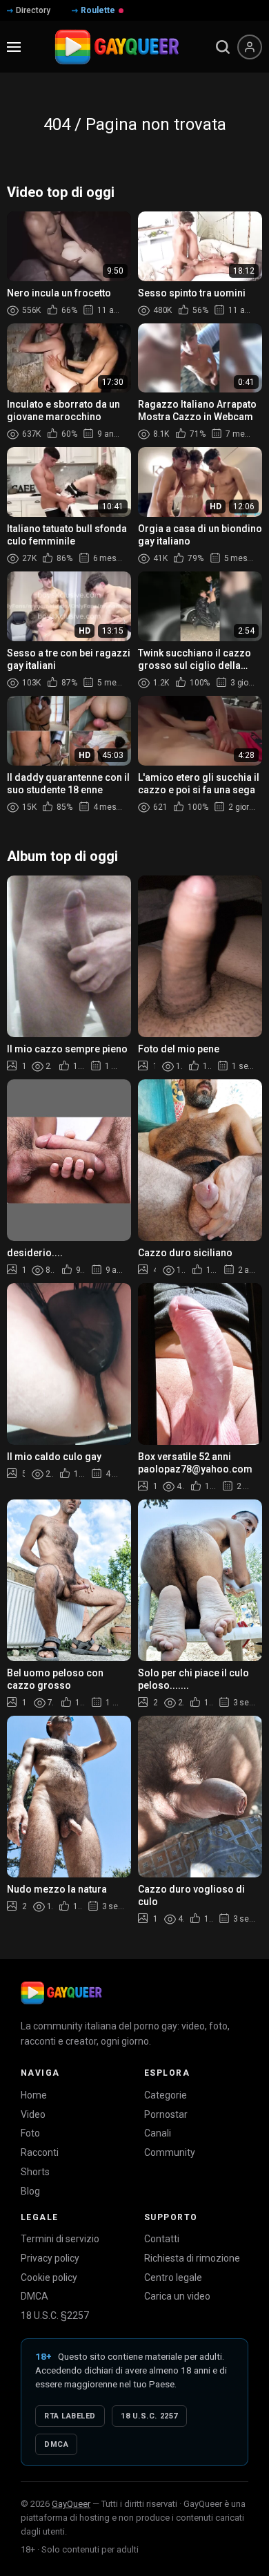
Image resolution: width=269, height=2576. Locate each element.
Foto (30, 2133)
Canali (158, 2133)
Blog (30, 2191)
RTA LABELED (70, 2416)
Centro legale (173, 2277)
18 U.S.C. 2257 (149, 2416)
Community (170, 2152)
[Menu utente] (250, 47)
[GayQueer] (61, 1993)
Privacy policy (50, 2258)
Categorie (166, 2095)
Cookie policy (49, 2277)
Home (34, 2095)
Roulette (98, 10)
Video (33, 2114)
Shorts (35, 2172)
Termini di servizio (60, 2239)
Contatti (162, 2239)
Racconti (40, 2152)
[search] (223, 47)
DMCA (34, 2296)
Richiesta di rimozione (192, 2258)
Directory (33, 10)
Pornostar (166, 2114)
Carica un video (177, 2296)
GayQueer (71, 2504)
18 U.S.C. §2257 (55, 2315)
